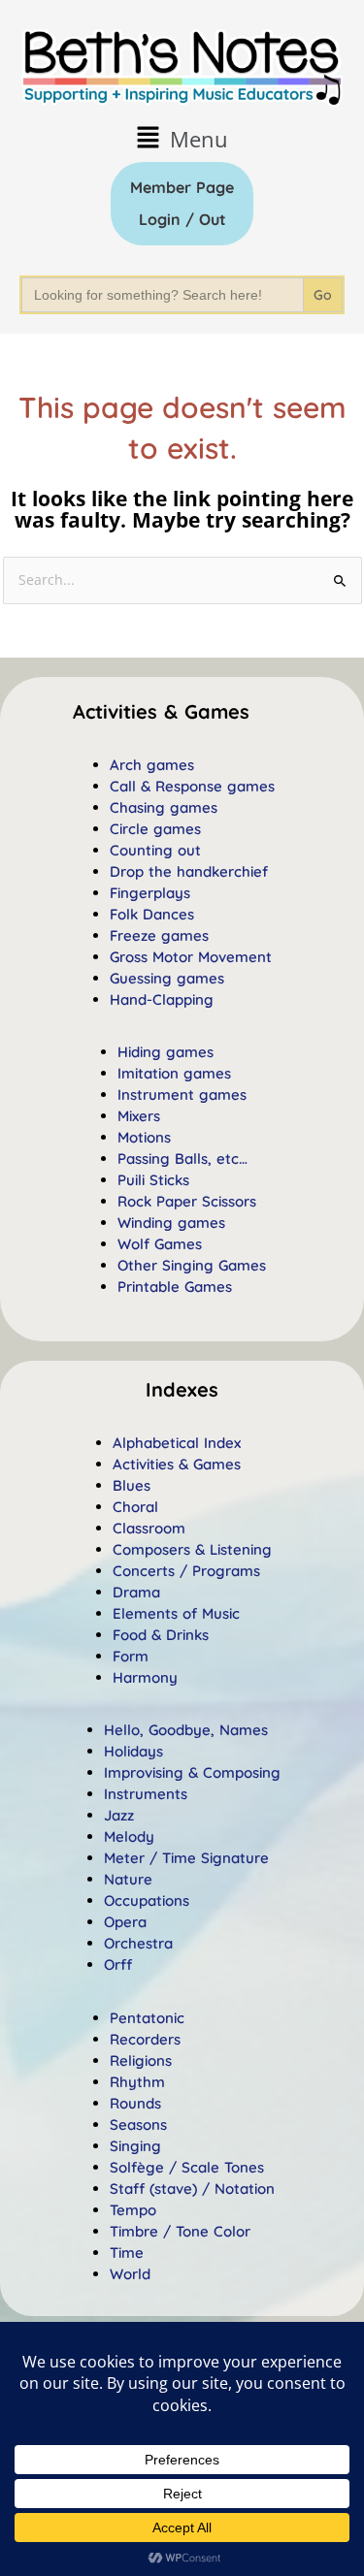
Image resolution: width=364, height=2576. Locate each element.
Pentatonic (147, 2018)
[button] (182, 138)
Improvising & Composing (192, 1772)
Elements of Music (176, 1613)
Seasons (138, 2125)
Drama (136, 1592)
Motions (144, 1137)
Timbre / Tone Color (180, 2231)
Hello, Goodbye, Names (186, 1730)
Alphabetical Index (177, 1443)
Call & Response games (192, 786)
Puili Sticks (153, 1180)
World (130, 2274)
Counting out (155, 850)
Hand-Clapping (162, 999)
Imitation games (174, 1073)
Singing (135, 2146)
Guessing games (167, 978)
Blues (132, 1485)
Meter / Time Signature (186, 1858)
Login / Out (182, 219)
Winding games (171, 1223)
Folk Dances (152, 914)
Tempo (133, 2210)
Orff (118, 1964)
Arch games (152, 765)
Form (131, 1656)
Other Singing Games (192, 1265)
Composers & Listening (192, 1549)
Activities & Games (177, 1464)
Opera (125, 1922)
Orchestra (138, 1943)
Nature (128, 1879)
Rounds (135, 2103)
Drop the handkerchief (189, 871)
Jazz (119, 1815)
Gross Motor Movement (191, 957)
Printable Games (175, 1287)
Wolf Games (160, 1244)
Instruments (146, 1794)
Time (127, 2253)
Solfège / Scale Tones (187, 2167)
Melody (129, 1836)
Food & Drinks (161, 1635)
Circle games (155, 829)
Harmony (145, 1677)
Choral (135, 1507)
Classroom (149, 1528)
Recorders (145, 2039)
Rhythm (137, 2082)
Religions (141, 2061)
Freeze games (159, 935)
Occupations (147, 1900)
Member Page (182, 187)
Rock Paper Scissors (187, 1201)
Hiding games (165, 1052)
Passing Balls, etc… (182, 1159)
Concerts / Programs (186, 1571)
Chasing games (164, 807)
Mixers (139, 1116)
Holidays (133, 1751)
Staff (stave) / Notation (192, 2189)
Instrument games (182, 1095)
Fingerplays (150, 893)
